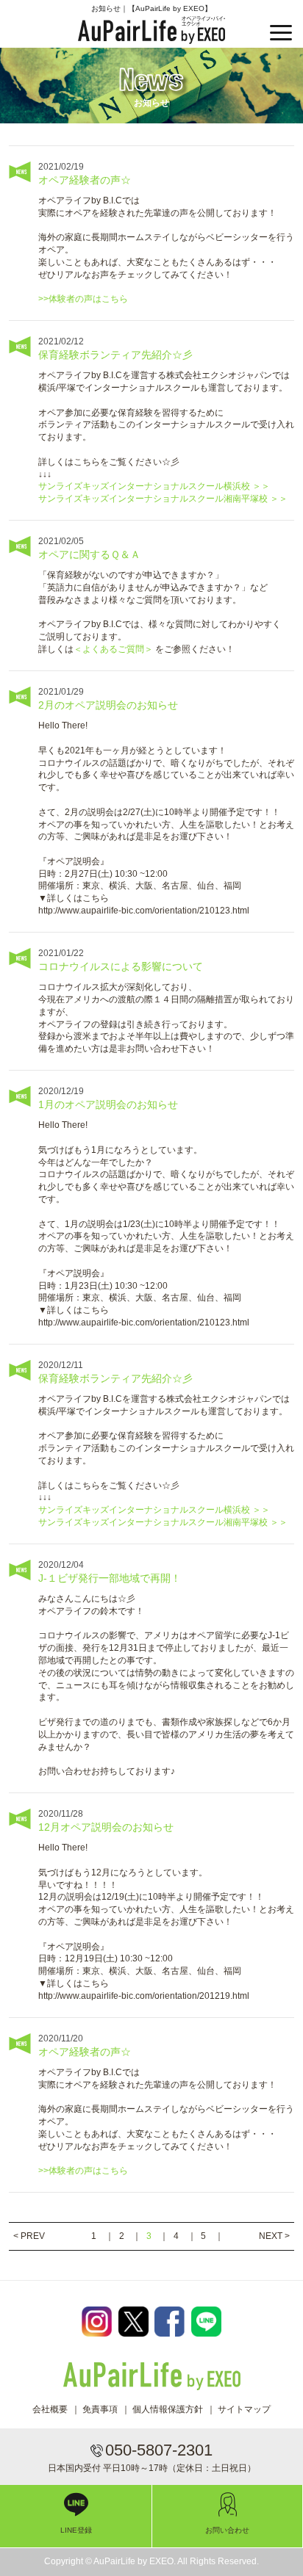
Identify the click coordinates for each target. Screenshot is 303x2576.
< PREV (29, 2236)
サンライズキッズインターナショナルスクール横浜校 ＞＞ (154, 486)
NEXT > (274, 2236)
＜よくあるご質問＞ (114, 649)
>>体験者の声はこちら (83, 299)
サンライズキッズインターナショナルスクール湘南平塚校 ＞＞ (163, 499)
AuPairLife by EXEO (152, 30)
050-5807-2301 (159, 2450)
